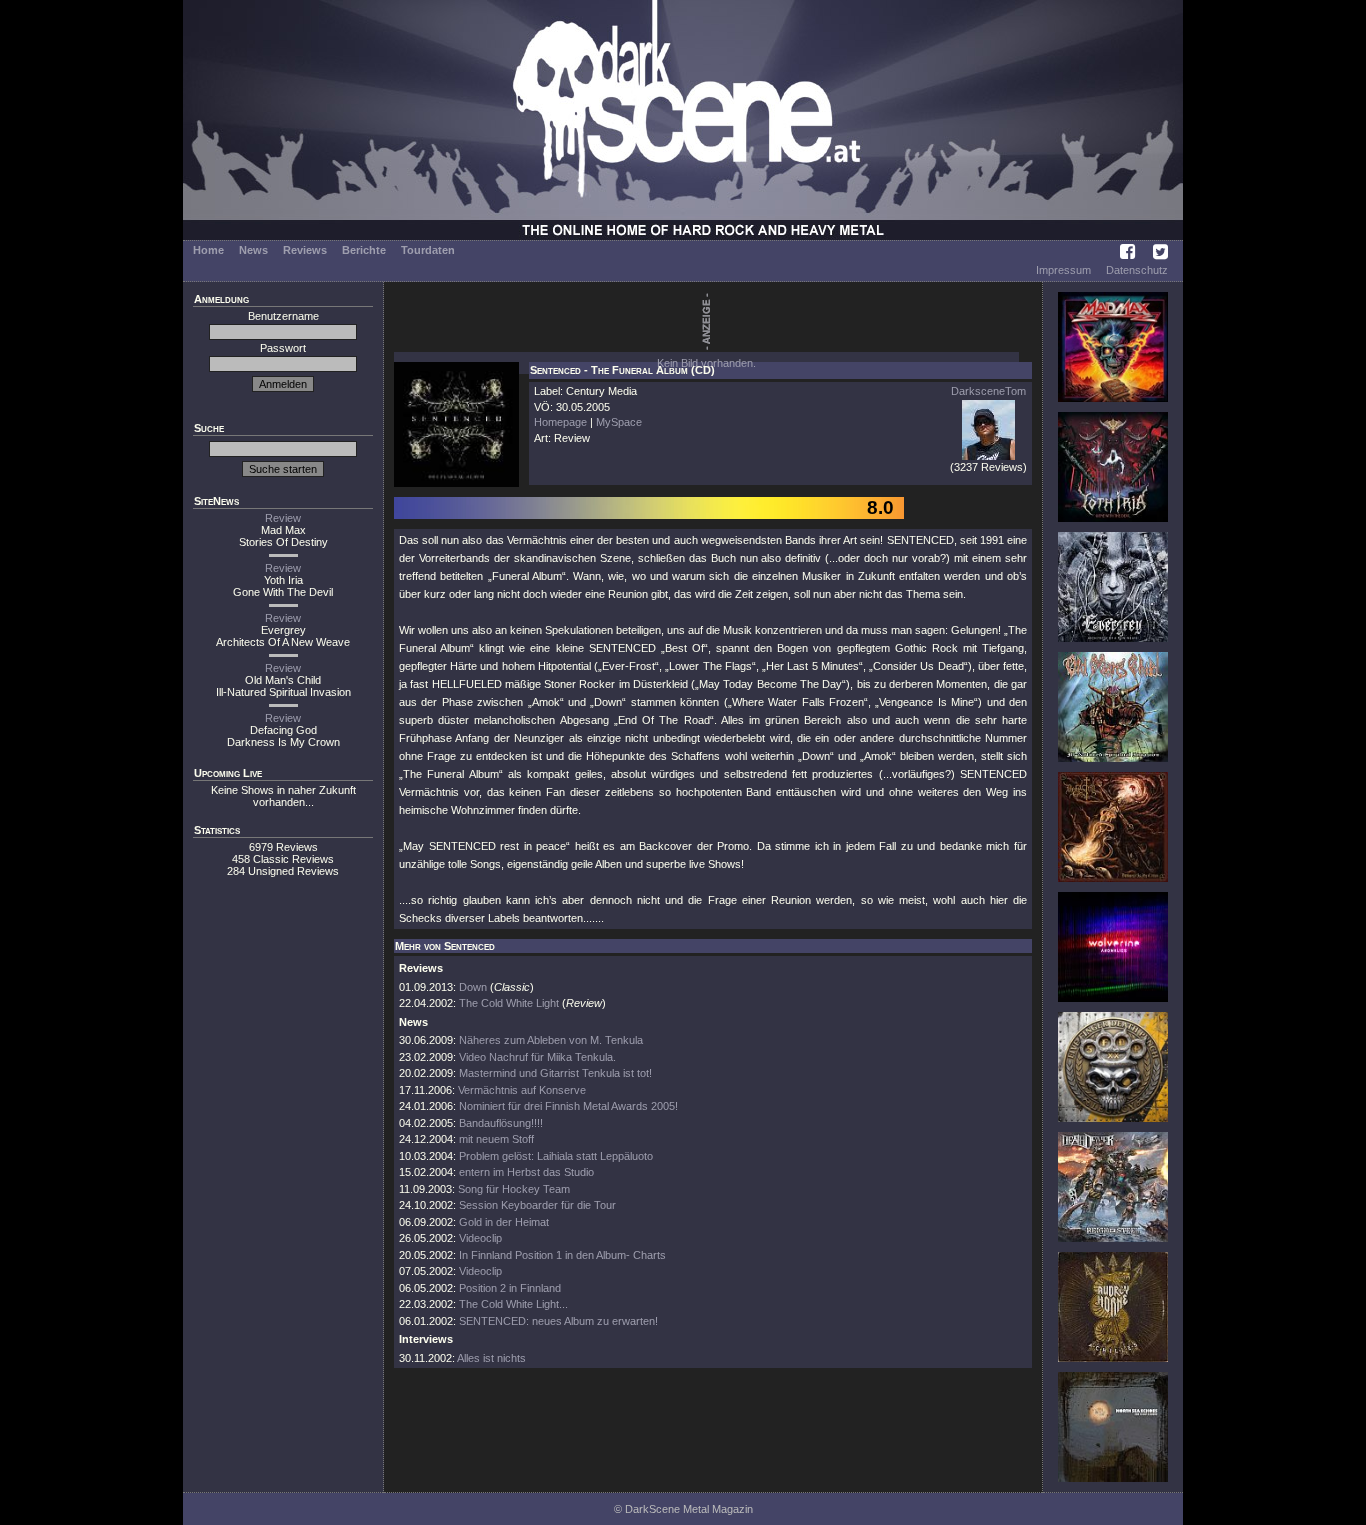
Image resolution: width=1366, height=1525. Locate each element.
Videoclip (480, 1238)
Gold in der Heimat (504, 1222)
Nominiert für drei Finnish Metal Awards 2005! (568, 1106)
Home (208, 250)
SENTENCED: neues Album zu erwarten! (558, 1321)
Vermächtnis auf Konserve (522, 1090)
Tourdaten (428, 250)
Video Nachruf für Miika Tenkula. (537, 1057)
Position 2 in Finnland (510, 1288)
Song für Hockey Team (514, 1189)
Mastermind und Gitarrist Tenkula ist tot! (555, 1073)
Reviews (305, 250)
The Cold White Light (509, 1003)
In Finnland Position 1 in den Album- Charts (562, 1255)
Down (473, 987)
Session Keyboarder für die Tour (537, 1205)
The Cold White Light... (513, 1304)
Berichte (364, 250)
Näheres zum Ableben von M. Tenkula (551, 1040)
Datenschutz (1137, 270)
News (253, 250)
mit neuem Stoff (496, 1139)
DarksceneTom (988, 391)
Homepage (560, 422)
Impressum (1063, 270)
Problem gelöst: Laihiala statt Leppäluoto (556, 1156)
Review (283, 518)
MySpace (619, 422)
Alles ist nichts (491, 1358)
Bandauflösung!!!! (501, 1123)
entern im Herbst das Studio (526, 1172)
